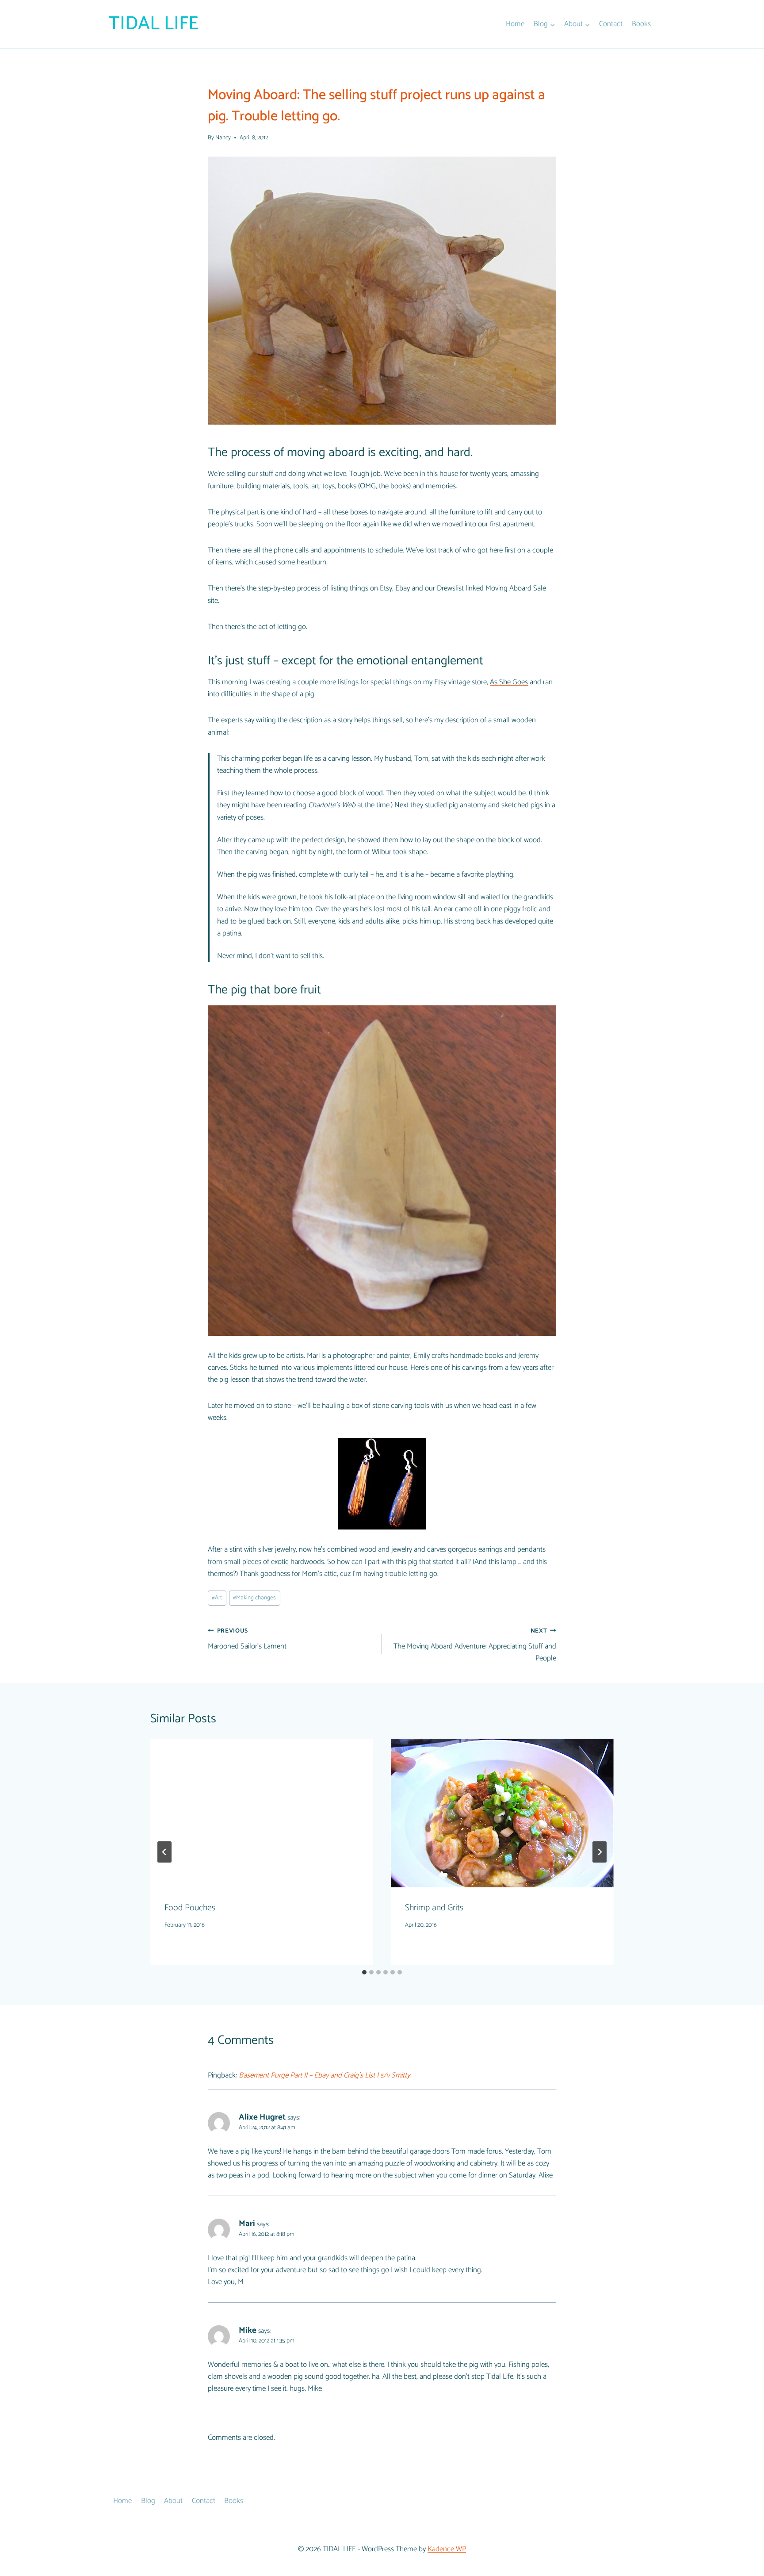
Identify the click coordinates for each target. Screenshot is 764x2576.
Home (515, 24)
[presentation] (262, 1813)
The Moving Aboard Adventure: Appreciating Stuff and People (475, 1645)
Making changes (254, 1598)
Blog (148, 2501)
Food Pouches (190, 1908)
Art (217, 1598)
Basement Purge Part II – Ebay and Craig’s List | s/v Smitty (324, 2075)
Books (641, 24)
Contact (611, 24)
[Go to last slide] (164, 1852)
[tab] (364, 1972)
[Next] (600, 1852)
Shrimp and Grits (434, 1908)
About (173, 2501)
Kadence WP (447, 2549)
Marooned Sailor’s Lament (247, 1639)
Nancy (223, 138)
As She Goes (509, 682)
